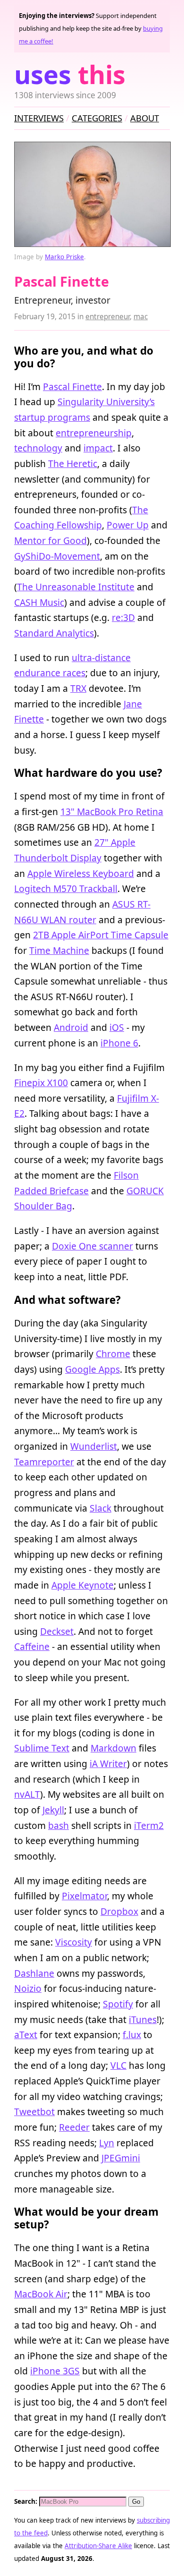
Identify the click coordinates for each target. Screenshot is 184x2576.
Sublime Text (42, 1748)
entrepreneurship (94, 433)
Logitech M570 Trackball (66, 888)
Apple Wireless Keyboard (81, 873)
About (145, 118)
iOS (117, 1027)
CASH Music (39, 602)
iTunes (143, 2019)
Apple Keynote (83, 1585)
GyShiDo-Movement (57, 556)
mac (141, 317)
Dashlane (34, 1973)
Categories (97, 118)
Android (71, 1027)
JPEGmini (121, 2158)
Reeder (74, 2127)
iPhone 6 (119, 1043)
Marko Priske (64, 257)
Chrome (113, 1354)
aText (26, 2035)
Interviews (39, 118)
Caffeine (32, 1646)
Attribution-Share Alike (98, 2546)
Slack (100, 1508)
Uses (70, 74)
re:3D (123, 617)
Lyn (107, 2143)
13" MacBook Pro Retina (112, 812)
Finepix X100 (41, 1083)
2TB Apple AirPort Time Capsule (101, 935)
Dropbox (119, 1911)
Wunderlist (94, 1446)
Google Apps (92, 1369)
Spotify (118, 2004)
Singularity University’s (106, 402)
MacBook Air (41, 2294)
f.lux (132, 2035)
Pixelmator (84, 1896)
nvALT (27, 1794)
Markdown (113, 1748)
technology (38, 448)
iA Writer (108, 1764)
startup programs (52, 417)
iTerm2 (149, 1825)
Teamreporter (44, 1462)
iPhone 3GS (55, 2371)
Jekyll (53, 1810)
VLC (118, 2065)
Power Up (128, 525)
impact (98, 448)
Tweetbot (34, 2112)
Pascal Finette (72, 387)
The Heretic (73, 463)
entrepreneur (108, 317)
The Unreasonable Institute (76, 587)
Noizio (28, 1988)
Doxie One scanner (92, 1246)
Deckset (57, 1631)
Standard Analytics (54, 633)
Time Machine (59, 950)
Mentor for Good (50, 540)
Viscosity (74, 1942)
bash (59, 1825)
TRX (78, 688)
